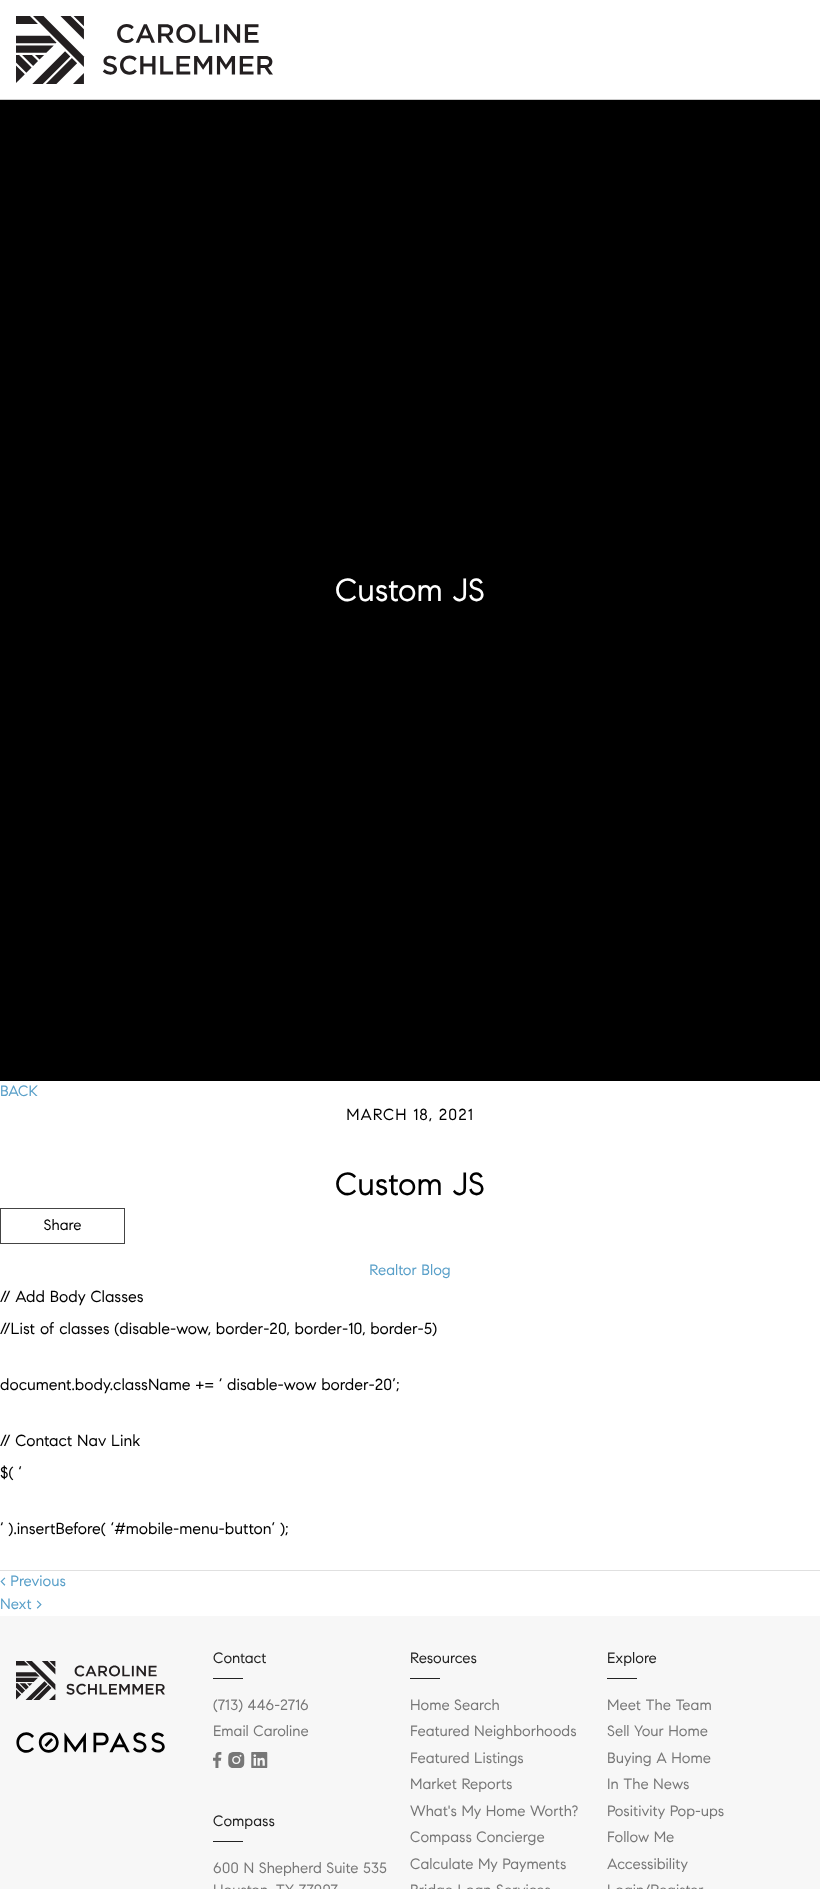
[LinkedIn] (259, 1760)
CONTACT (542, 1333)
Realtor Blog (409, 1271)
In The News (648, 1785)
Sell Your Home (657, 1732)
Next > (21, 1605)
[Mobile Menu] (775, 40)
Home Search (455, 1706)
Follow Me (640, 1838)
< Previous (33, 1582)
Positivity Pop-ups (665, 1812)
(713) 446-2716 (261, 1706)
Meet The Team (659, 1706)
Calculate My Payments (488, 1865)
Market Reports (461, 1785)
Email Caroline (261, 1732)
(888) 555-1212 (668, 1333)
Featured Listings (467, 1759)
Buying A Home (659, 1759)
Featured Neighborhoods (493, 1732)
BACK (19, 1092)
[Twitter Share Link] (62, 1281)
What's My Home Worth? (494, 1812)
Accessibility (647, 1865)
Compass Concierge (477, 1838)
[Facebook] (217, 1760)
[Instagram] (236, 1760)
